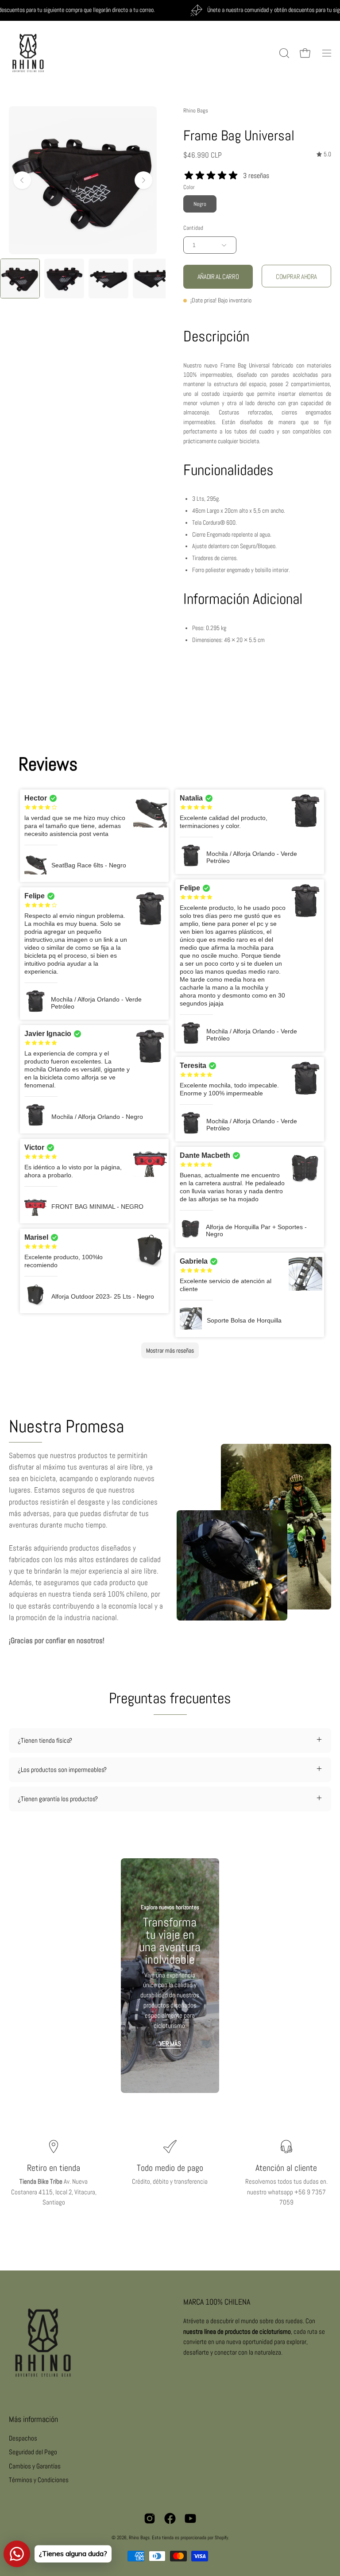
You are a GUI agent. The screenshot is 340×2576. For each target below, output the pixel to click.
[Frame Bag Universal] (20, 278)
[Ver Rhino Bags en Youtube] (190, 2518)
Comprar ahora (296, 277)
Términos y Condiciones (39, 2480)
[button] (283, 53)
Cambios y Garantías (35, 2466)
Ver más (170, 2044)
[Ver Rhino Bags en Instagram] (150, 2518)
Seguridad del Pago (33, 2452)
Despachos (23, 2438)
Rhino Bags (196, 110)
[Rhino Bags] (29, 53)
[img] (324, 154)
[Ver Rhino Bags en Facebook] (170, 2518)
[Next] (143, 180)
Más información (33, 2419)
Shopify (221, 2537)
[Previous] (22, 180)
